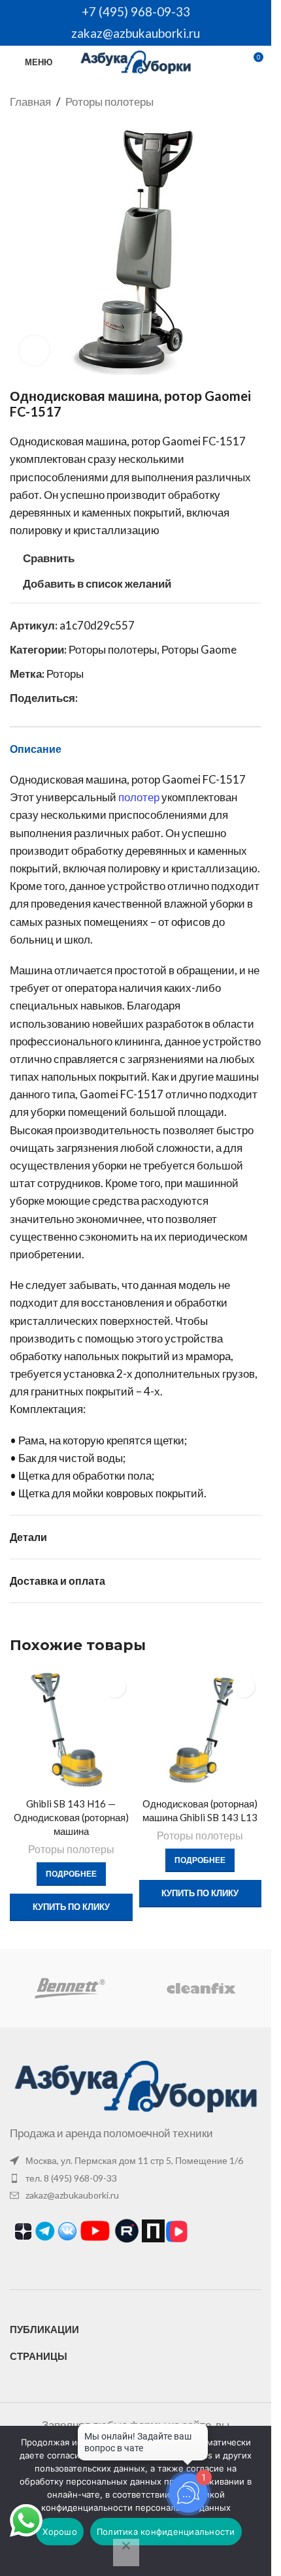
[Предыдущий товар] (222, 102)
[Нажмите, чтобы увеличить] (34, 350)
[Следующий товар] (254, 102)
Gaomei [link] (181, 441)
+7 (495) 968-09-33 (136, 11)
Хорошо (60, 2532)
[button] (267, 1802)
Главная (30, 102)
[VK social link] (101, 698)
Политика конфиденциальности (166, 2532)
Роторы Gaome (199, 649)
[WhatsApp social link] (86, 698)
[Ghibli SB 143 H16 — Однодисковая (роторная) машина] (71, 1730)
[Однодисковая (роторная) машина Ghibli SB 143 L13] (201, 1730)
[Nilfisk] (201, 1988)
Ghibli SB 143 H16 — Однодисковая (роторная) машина (71, 1817)
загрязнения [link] (87, 1148)
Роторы (65, 674)
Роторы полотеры (109, 102)
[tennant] (70, 1988)
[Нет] (126, 2552)
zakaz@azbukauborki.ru (136, 33)
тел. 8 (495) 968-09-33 (71, 2178)
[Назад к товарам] (238, 102)
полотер (139, 797)
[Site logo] (136, 60)
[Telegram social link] (117, 698)
